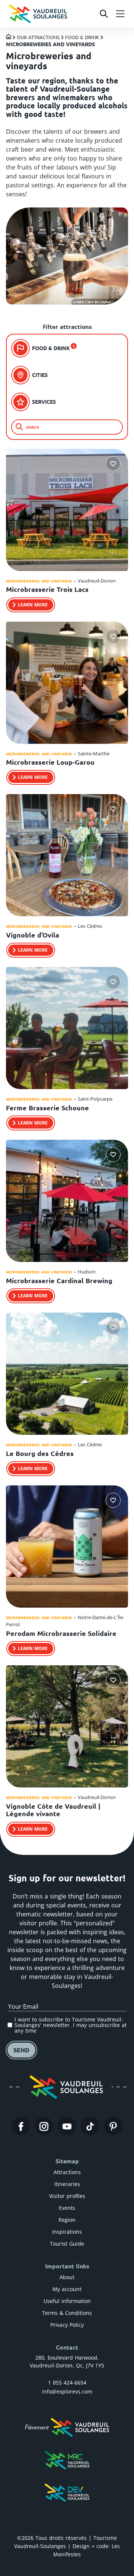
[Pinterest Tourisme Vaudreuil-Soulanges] (113, 2126)
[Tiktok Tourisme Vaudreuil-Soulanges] (90, 2126)
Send (21, 2050)
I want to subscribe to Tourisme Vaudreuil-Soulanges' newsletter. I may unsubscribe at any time (71, 2025)
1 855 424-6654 (67, 2383)
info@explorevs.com (67, 2391)
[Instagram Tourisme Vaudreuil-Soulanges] (44, 2126)
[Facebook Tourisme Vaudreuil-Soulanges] (21, 2126)
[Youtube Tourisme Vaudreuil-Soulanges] (67, 2126)
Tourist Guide (67, 2244)
